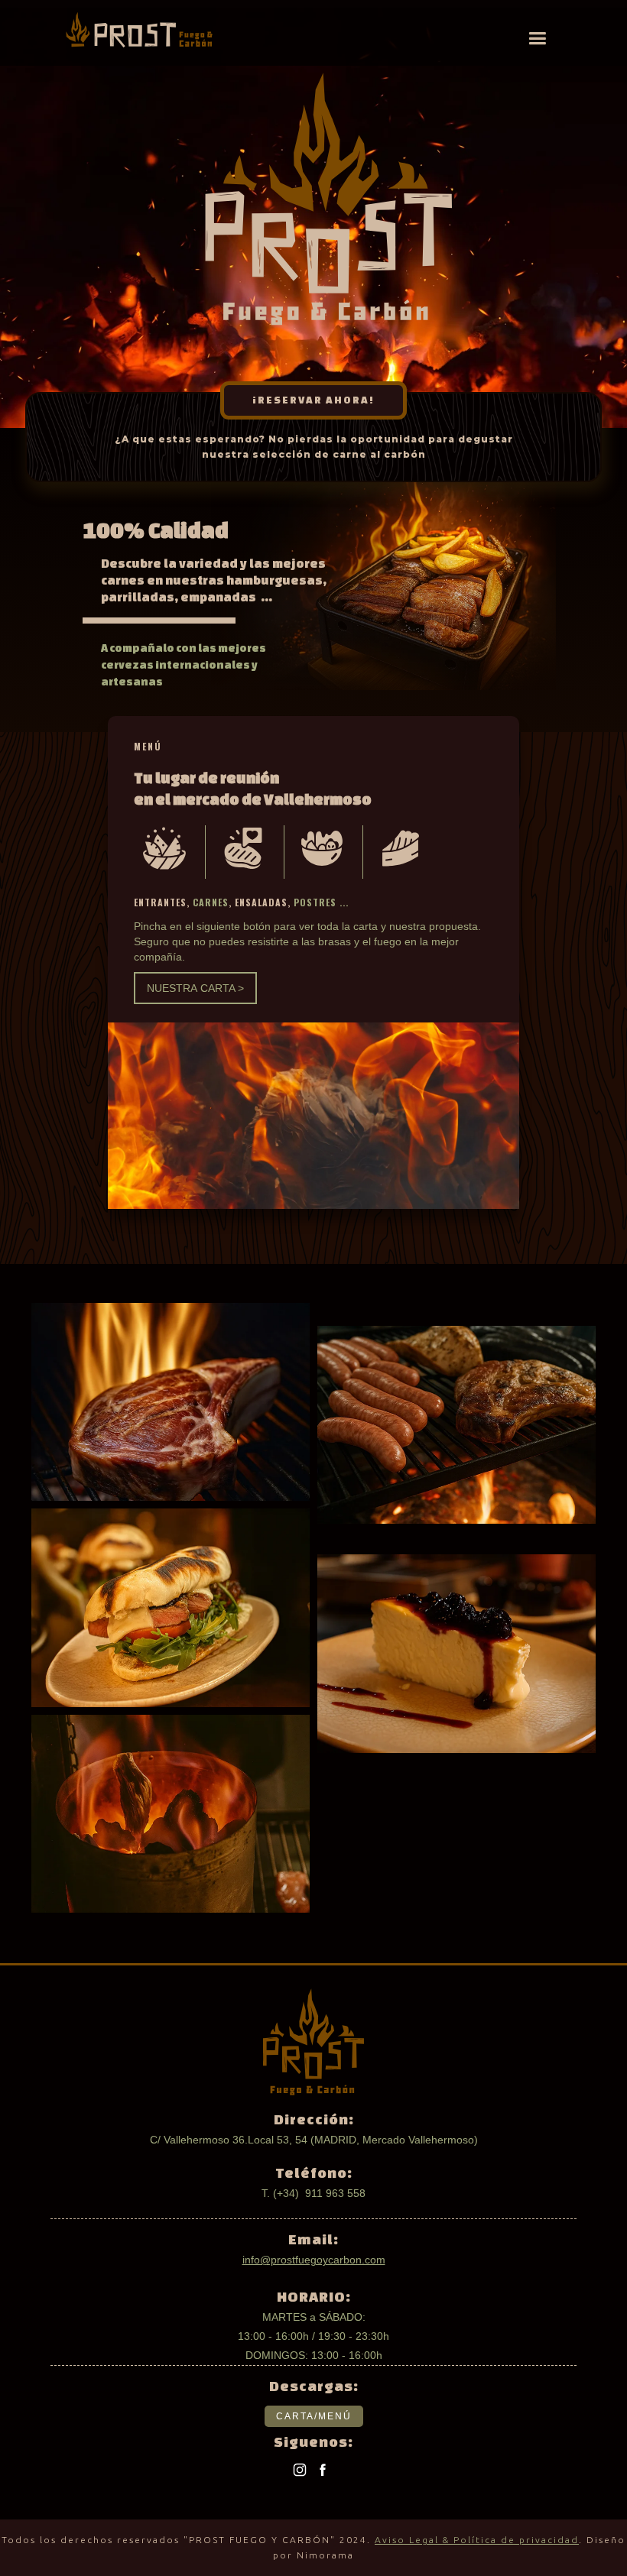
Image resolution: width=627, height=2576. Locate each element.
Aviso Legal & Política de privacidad (477, 2540)
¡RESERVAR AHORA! (313, 400)
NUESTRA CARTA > (195, 988)
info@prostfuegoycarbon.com (314, 2260)
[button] (537, 39)
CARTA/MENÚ (314, 2416)
